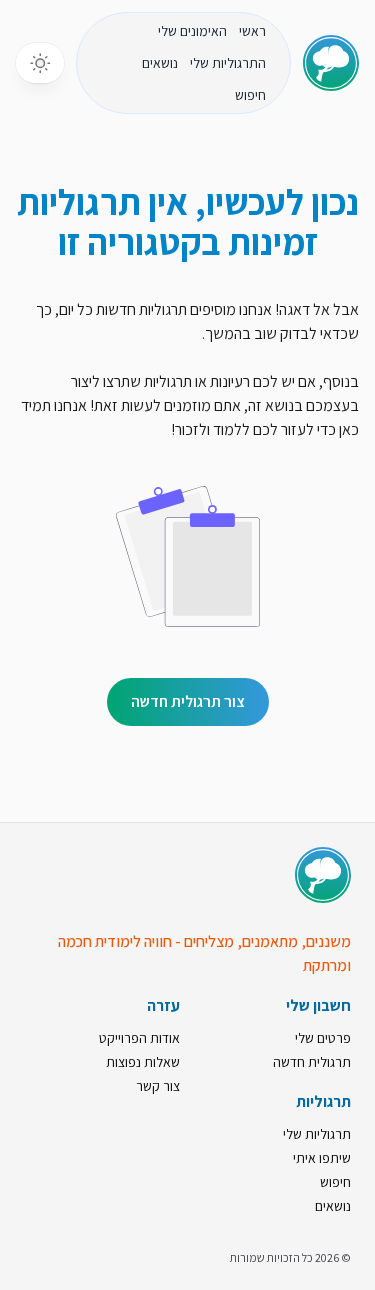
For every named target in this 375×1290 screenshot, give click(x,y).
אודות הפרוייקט (139, 1038)
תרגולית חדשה (312, 1062)
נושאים (160, 63)
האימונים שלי (192, 31)
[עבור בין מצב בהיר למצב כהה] (40, 63)
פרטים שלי (323, 1038)
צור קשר (158, 1086)
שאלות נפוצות (143, 1062)
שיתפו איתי (322, 1158)
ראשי (252, 31)
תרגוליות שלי (317, 1134)
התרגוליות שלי (228, 63)
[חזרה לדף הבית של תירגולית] (331, 63)
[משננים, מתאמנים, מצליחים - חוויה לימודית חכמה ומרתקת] (323, 875)
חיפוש (250, 95)
